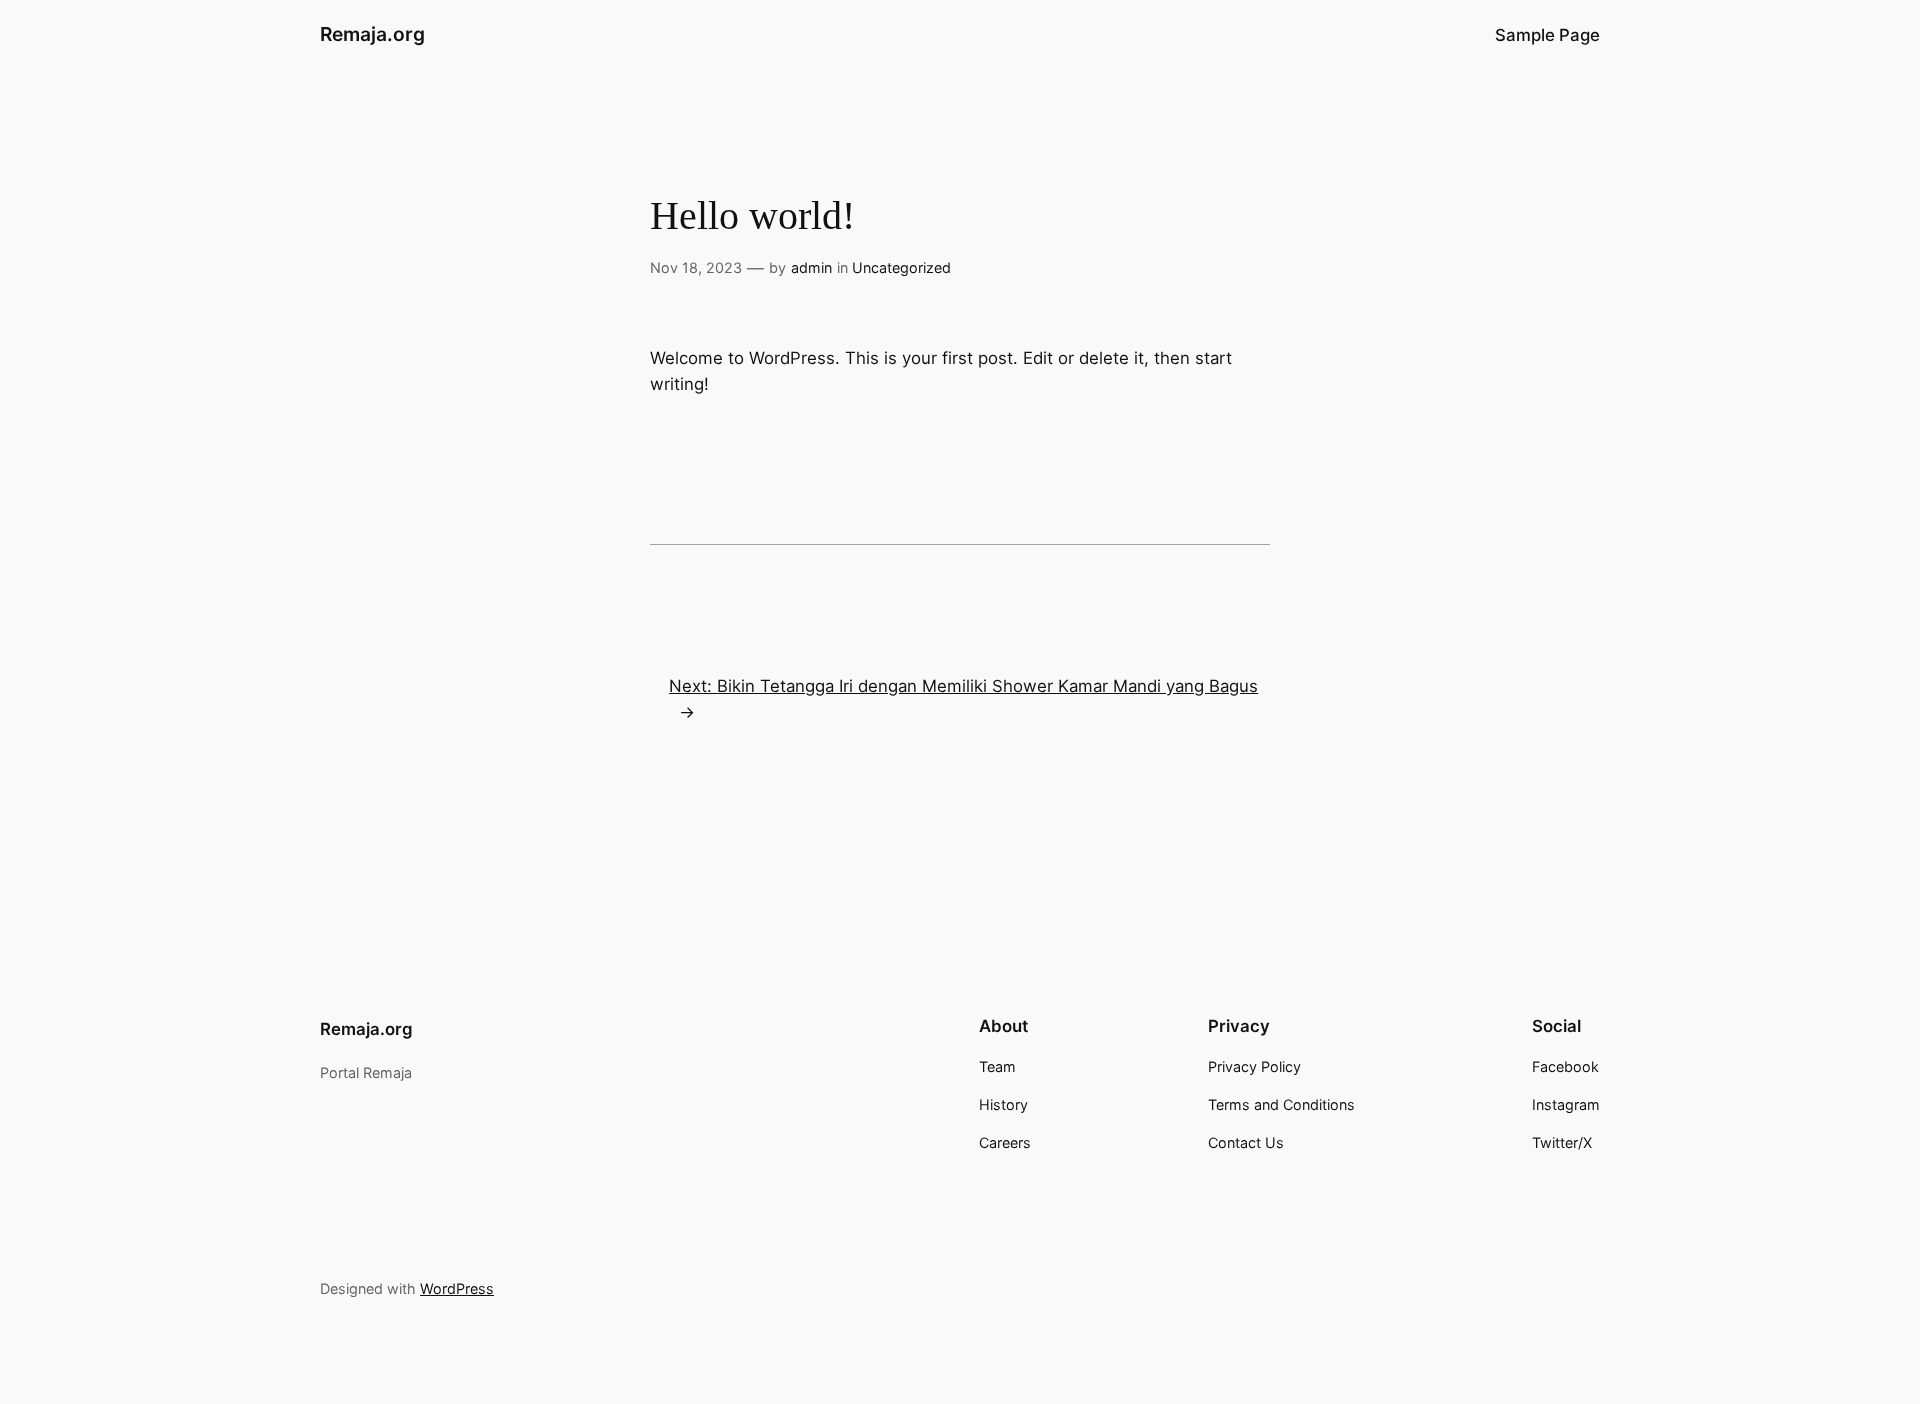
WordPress (457, 1288)
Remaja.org (372, 34)
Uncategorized (901, 267)
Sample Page (1547, 35)
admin (811, 267)
